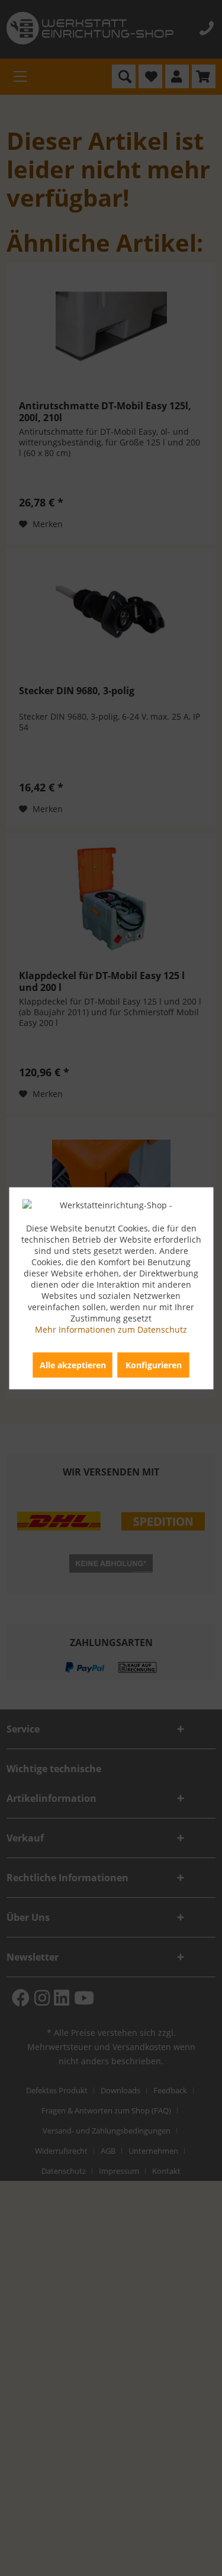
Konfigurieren (154, 1364)
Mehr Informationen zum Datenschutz (111, 1329)
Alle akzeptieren (73, 1364)
